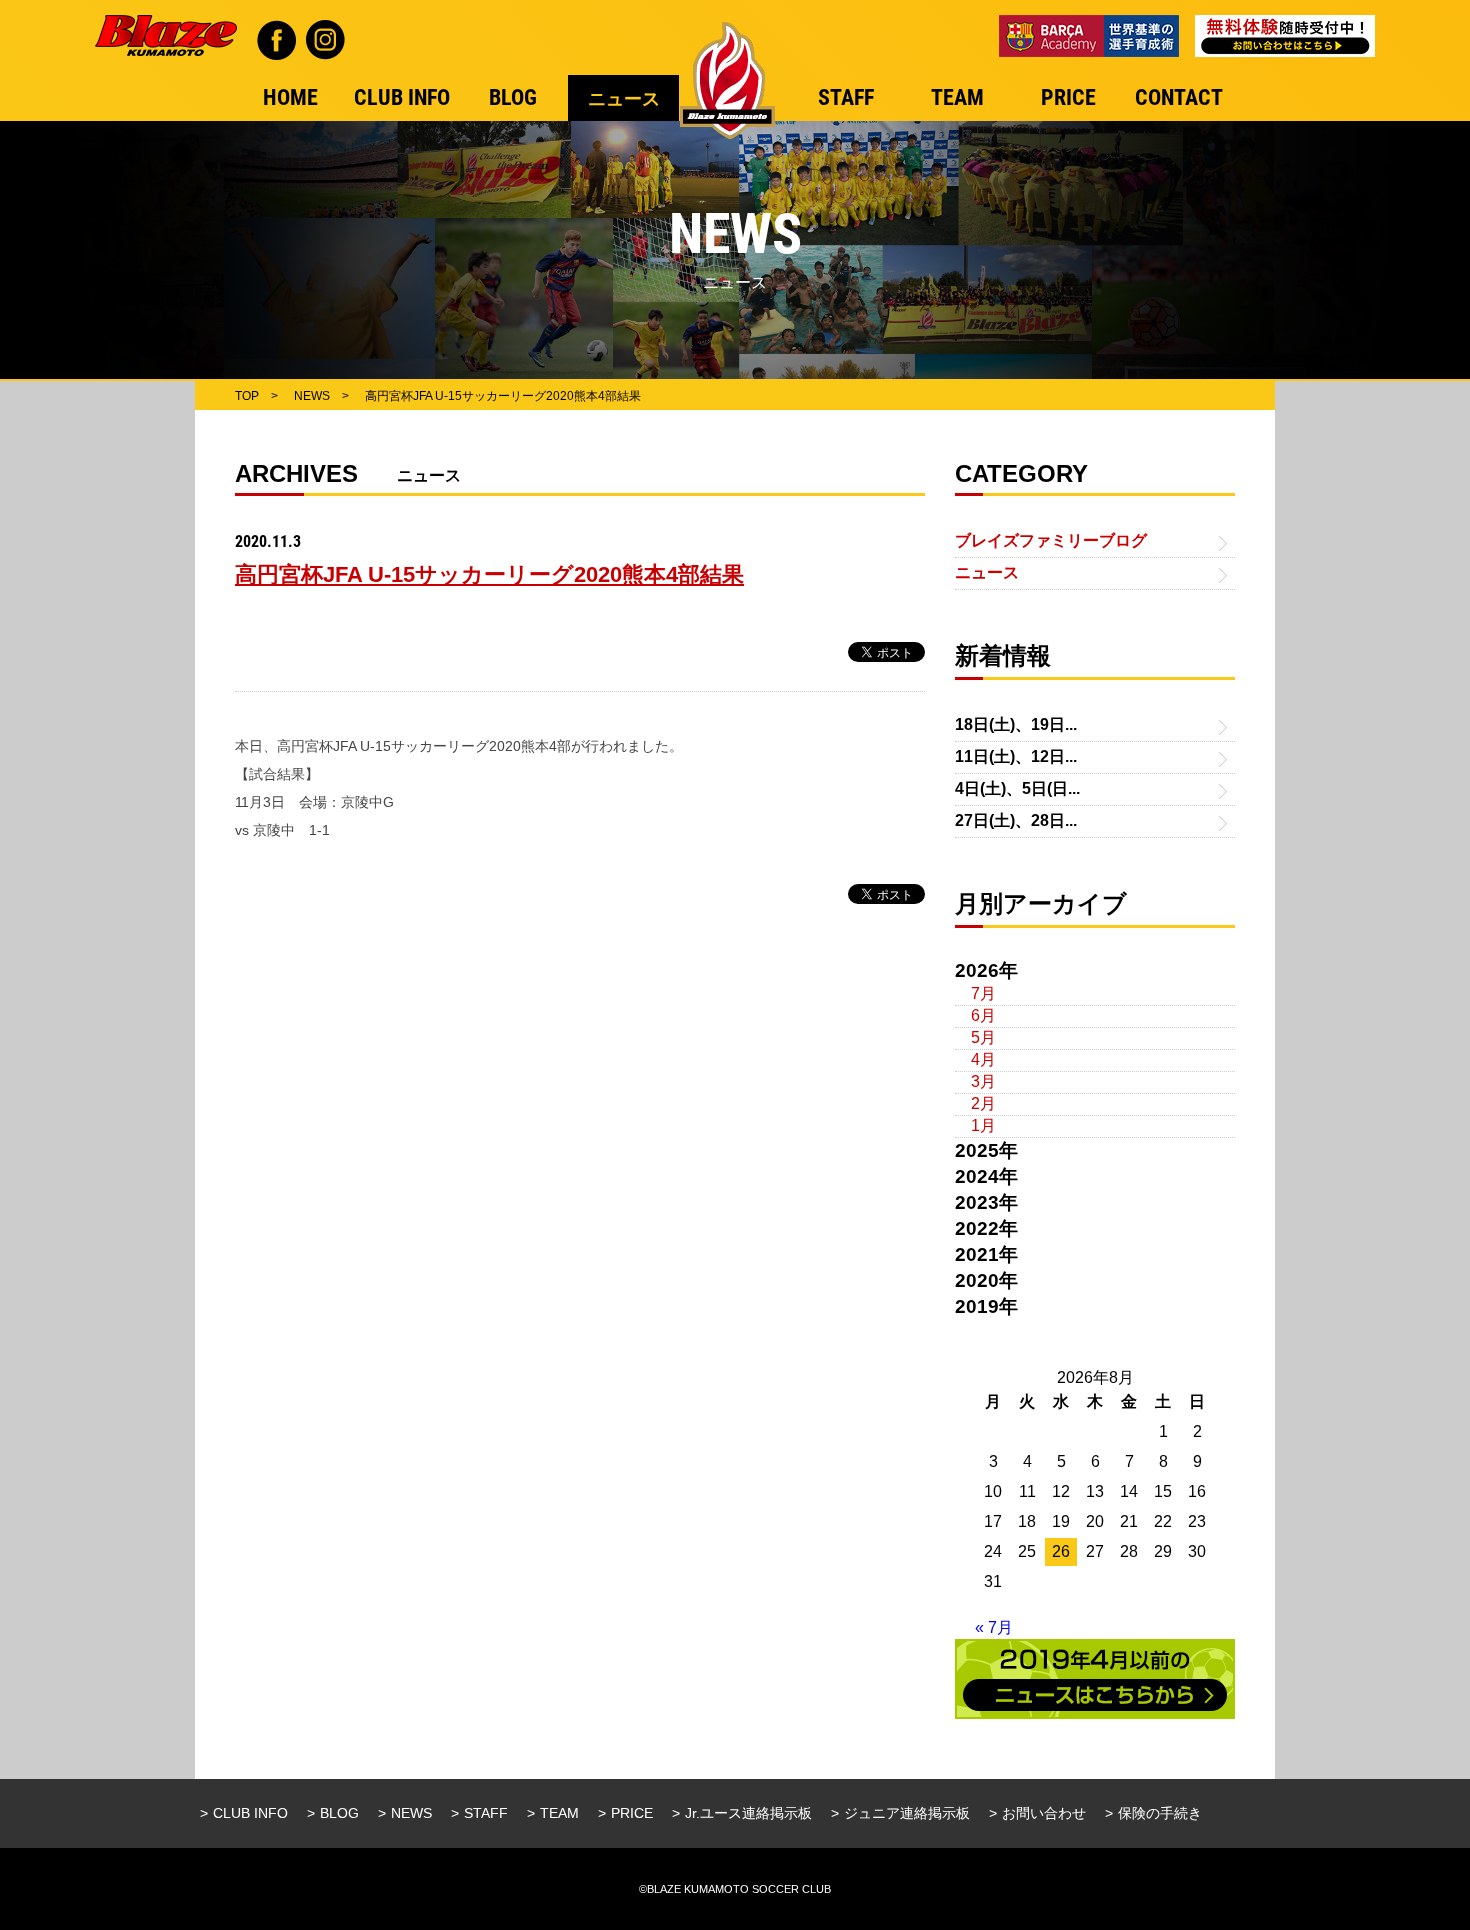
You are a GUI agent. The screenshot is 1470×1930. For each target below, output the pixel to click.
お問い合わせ (1044, 1813)
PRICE (632, 1813)
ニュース (987, 572)
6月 (983, 1015)
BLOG (339, 1813)
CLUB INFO (250, 1813)
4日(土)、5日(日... (1017, 788)
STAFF (486, 1813)
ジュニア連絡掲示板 (907, 1813)
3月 (983, 1081)
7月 (983, 993)
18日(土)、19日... (1016, 724)
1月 (983, 1125)
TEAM (559, 1813)
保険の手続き (1160, 1813)
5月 (983, 1037)
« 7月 (994, 1627)
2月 (983, 1103)
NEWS (411, 1813)
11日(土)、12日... (1016, 756)
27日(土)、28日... (1016, 820)
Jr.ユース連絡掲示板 (748, 1813)
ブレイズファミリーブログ (1051, 540)
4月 (983, 1059)
